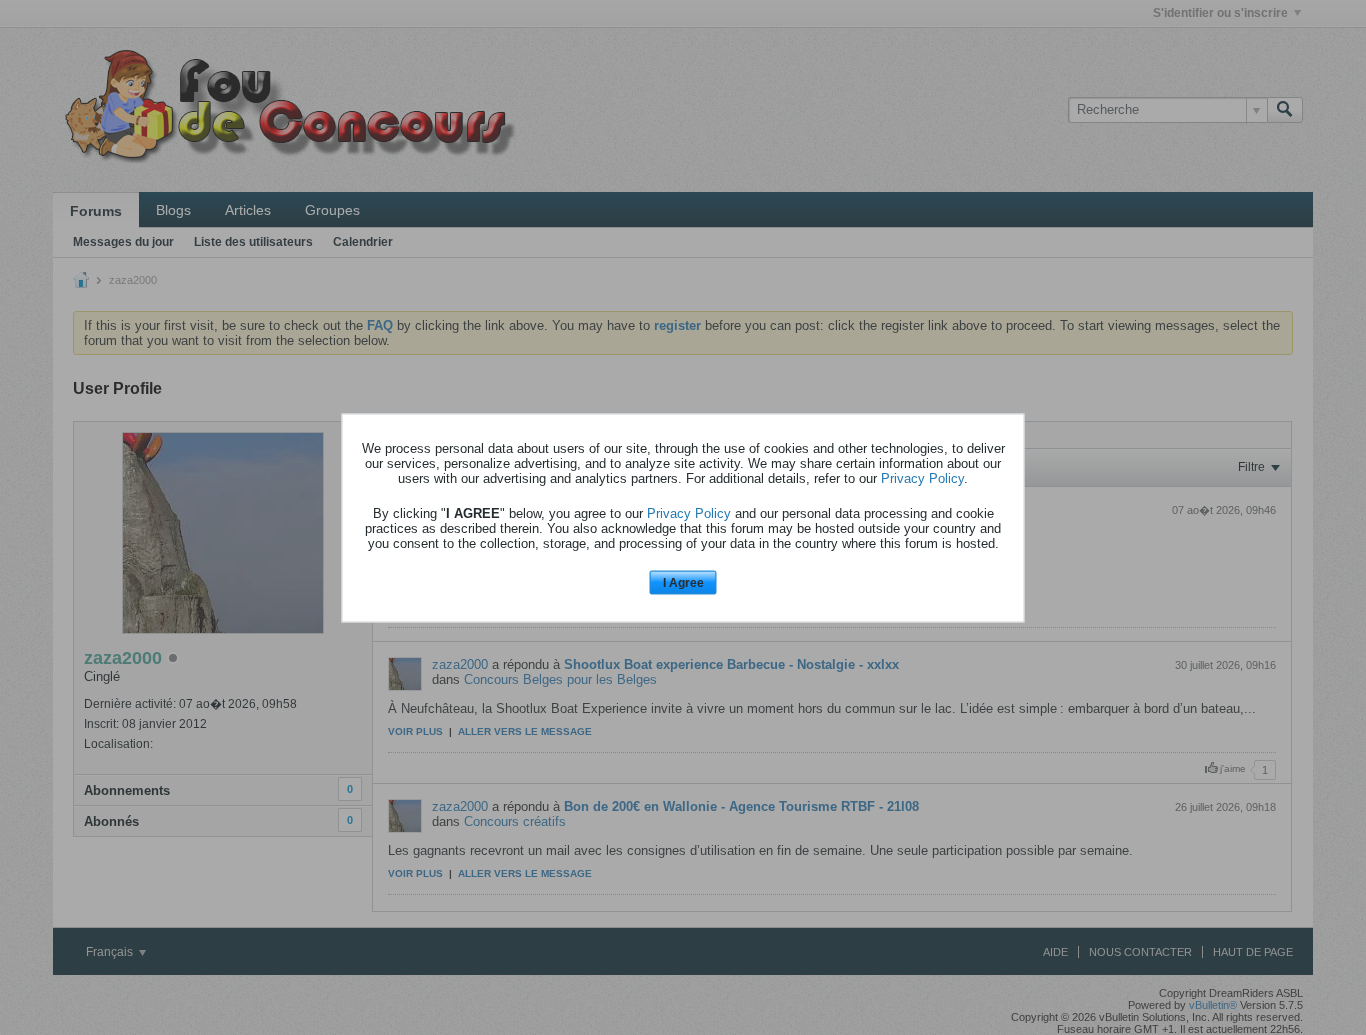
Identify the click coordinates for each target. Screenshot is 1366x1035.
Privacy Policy (922, 478)
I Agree (683, 583)
